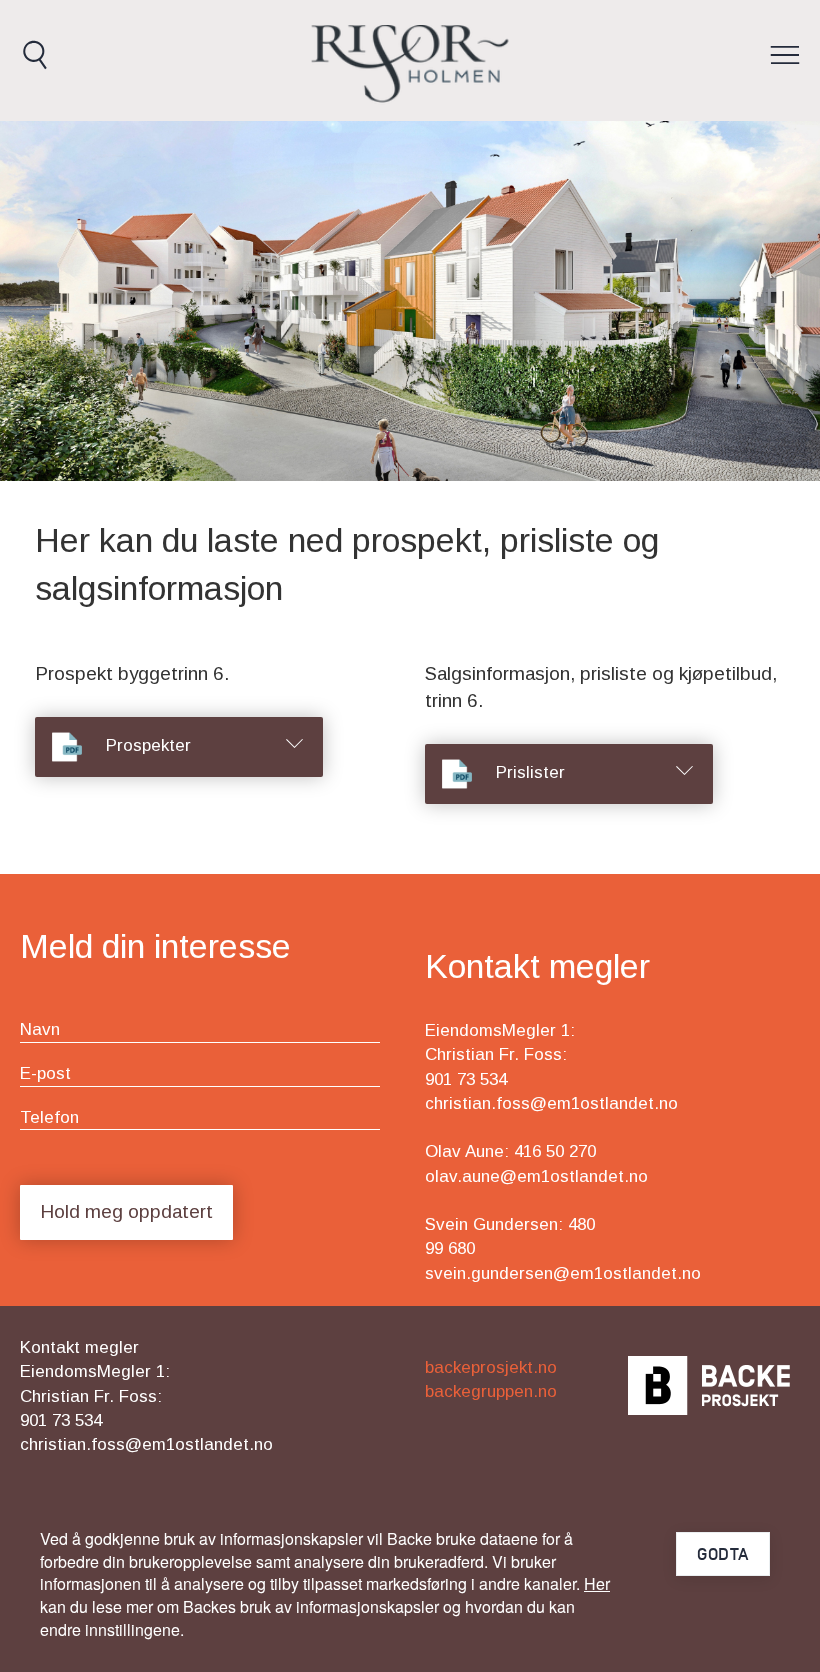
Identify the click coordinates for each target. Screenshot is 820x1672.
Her (597, 1583)
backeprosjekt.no (491, 1367)
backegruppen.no (491, 1391)
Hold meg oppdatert (126, 1211)
